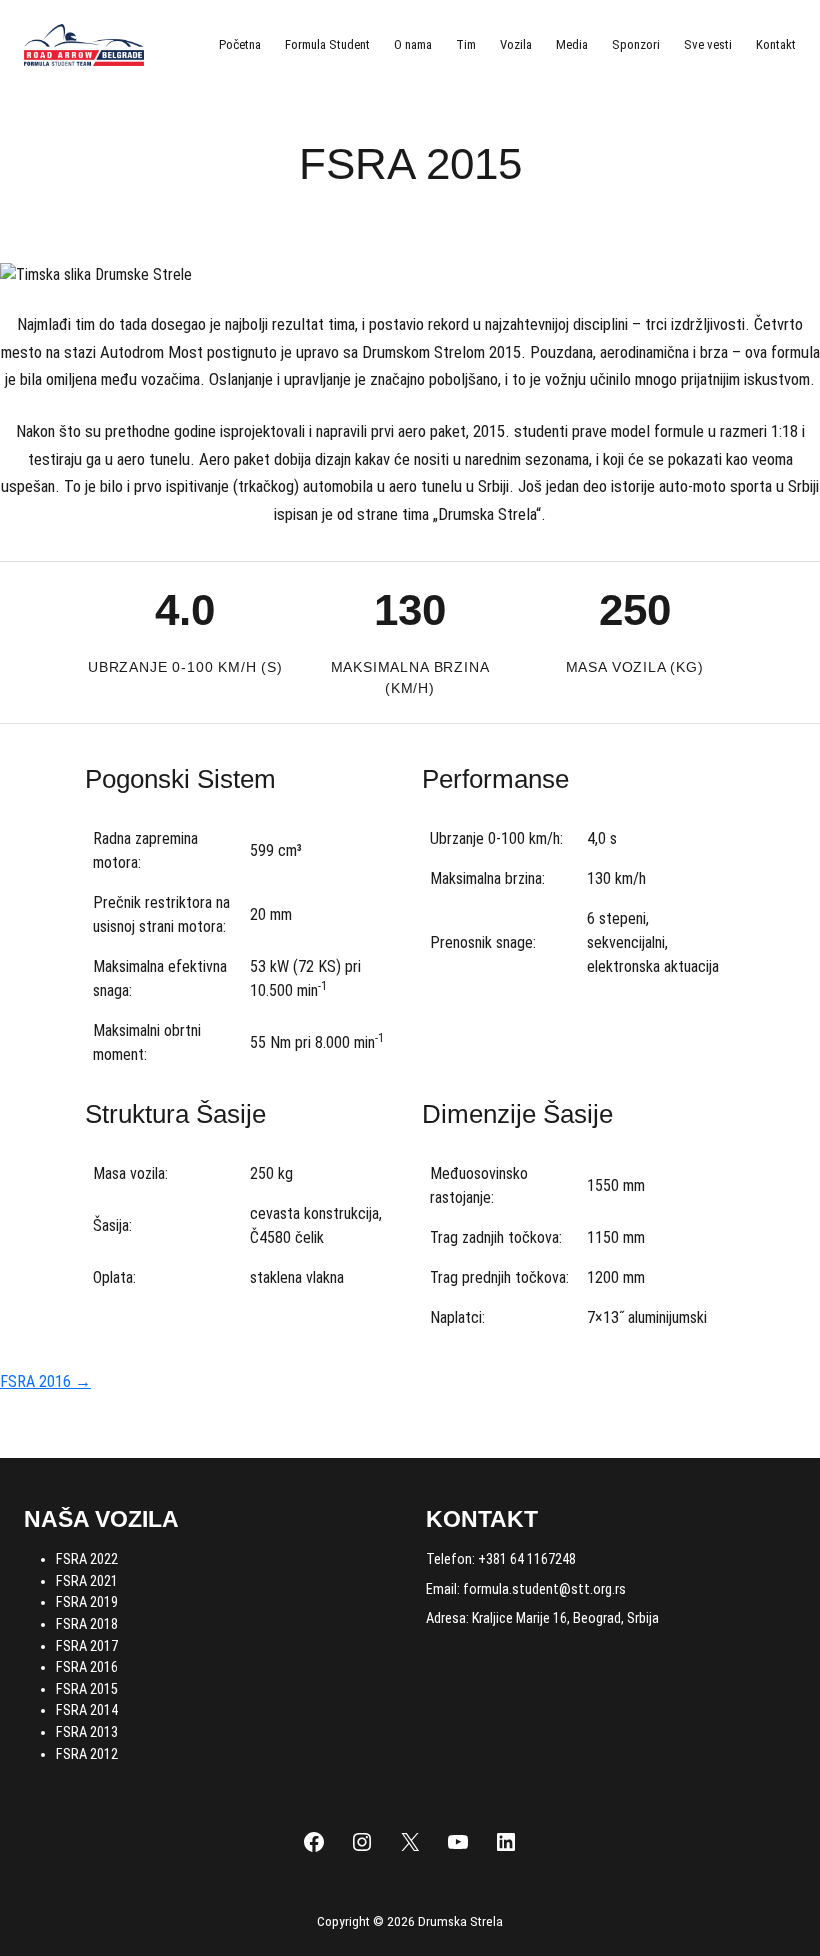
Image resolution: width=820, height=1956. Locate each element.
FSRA (73, 1710)
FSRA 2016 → (45, 1381)
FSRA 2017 (87, 1646)
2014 (104, 1710)
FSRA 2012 (87, 1754)
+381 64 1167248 (527, 1559)
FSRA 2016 (87, 1667)
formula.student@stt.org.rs (544, 1589)
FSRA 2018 (87, 1624)
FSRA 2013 (87, 1732)
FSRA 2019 (87, 1602)
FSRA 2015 (87, 1689)
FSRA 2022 (87, 1559)
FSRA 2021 (87, 1581)
